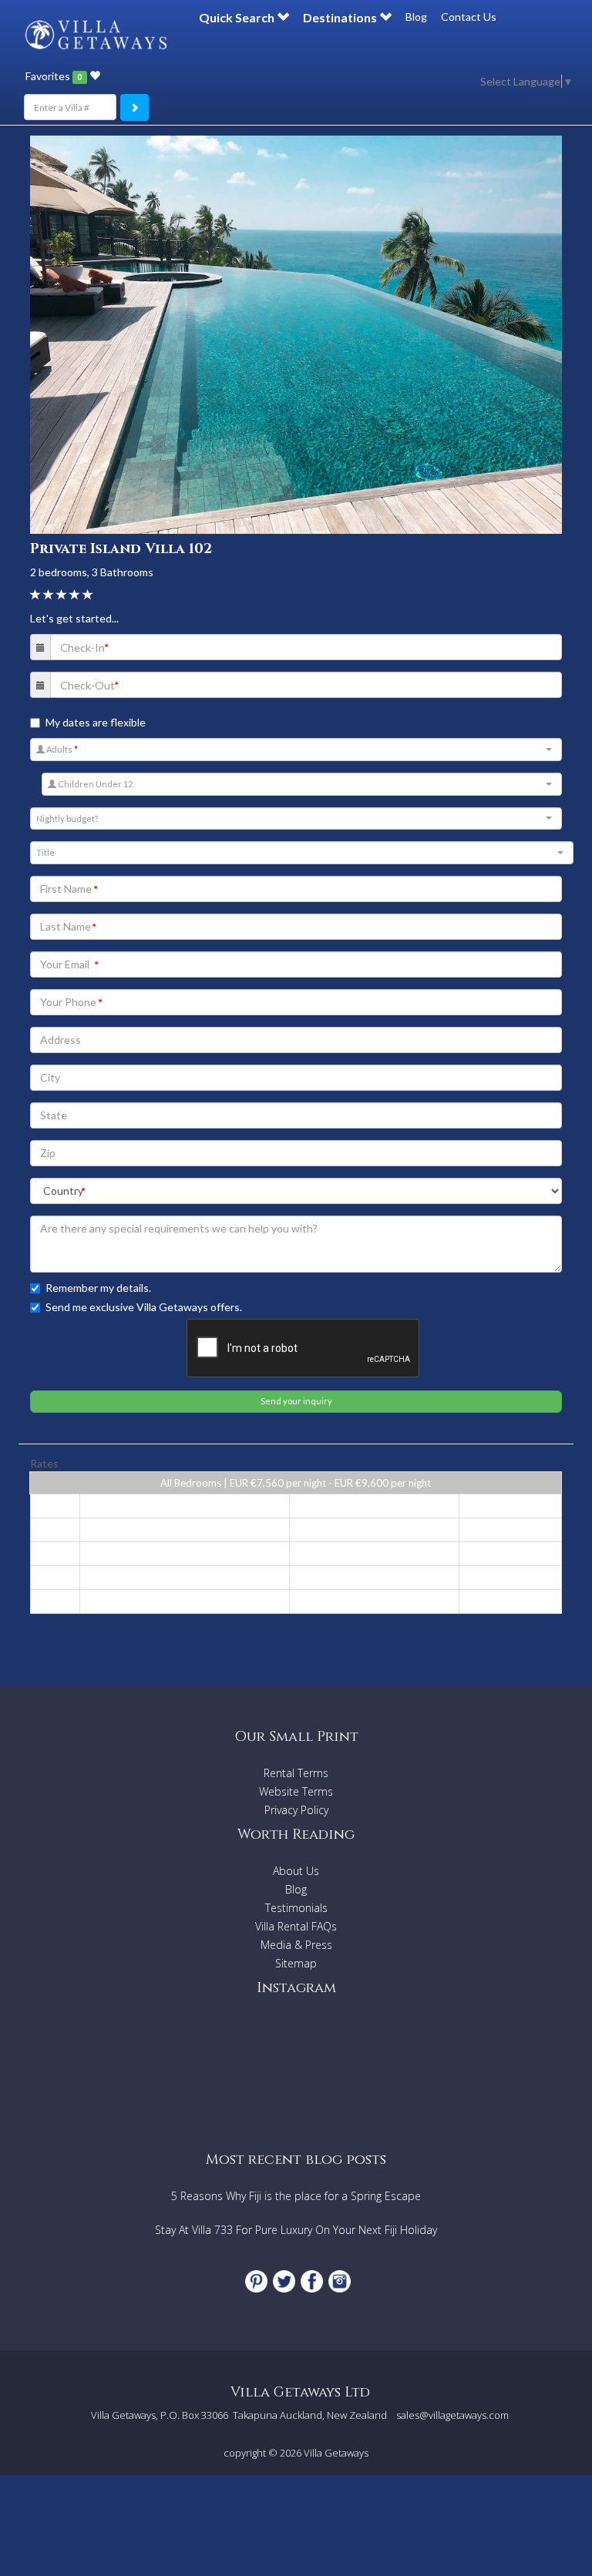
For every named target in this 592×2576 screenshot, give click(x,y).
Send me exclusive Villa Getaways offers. (144, 1307)
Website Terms (296, 1791)
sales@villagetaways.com (452, 2415)
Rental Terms (296, 1773)
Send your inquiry (296, 1401)
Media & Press (296, 1945)
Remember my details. (98, 1288)
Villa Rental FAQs (296, 1926)
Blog (416, 17)
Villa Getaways (336, 2453)
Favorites (54, 76)
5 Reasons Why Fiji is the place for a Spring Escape (296, 2196)
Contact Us (469, 17)
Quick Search (238, 17)
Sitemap (296, 1963)
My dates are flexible (96, 722)
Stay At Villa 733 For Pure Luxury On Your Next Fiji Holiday (296, 2230)
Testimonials (296, 1908)
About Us (296, 1871)
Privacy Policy (296, 1810)
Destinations (341, 17)
